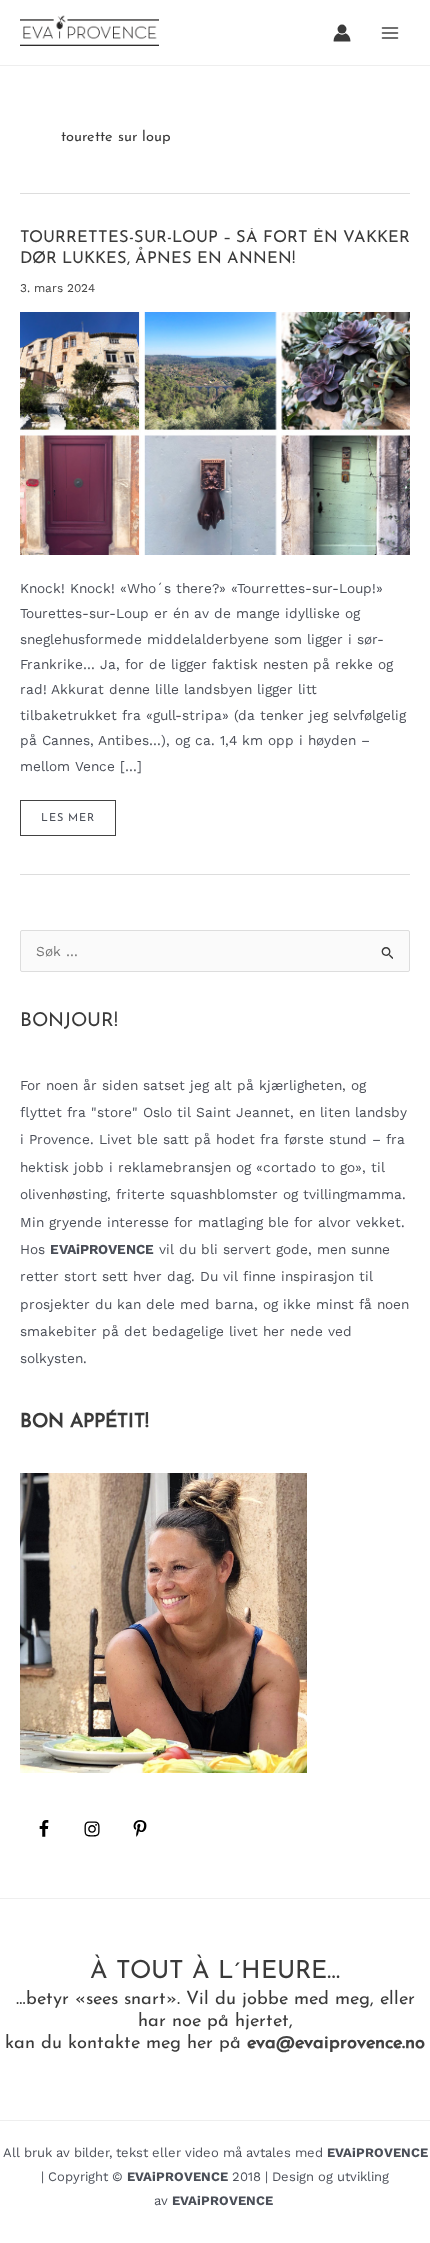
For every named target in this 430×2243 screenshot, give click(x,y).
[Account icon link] (342, 33)
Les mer (78, 824)
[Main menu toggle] (390, 32)
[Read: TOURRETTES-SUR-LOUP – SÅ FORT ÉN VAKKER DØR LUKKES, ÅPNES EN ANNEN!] (215, 432)
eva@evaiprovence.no (336, 2043)
